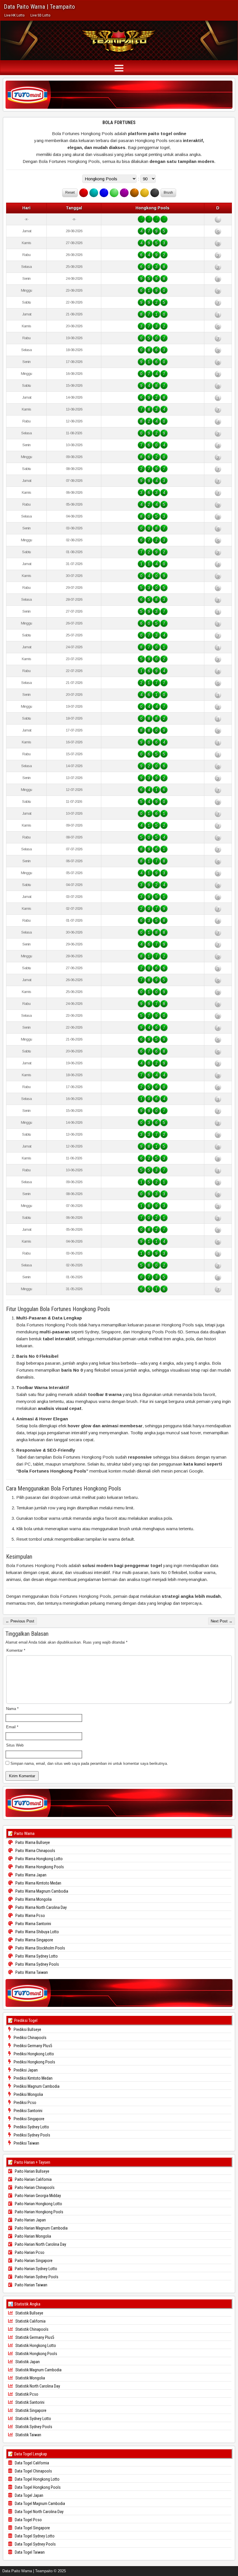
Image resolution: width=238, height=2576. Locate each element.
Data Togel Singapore (32, 2528)
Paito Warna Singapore (34, 1940)
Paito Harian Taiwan (31, 2285)
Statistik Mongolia (30, 2378)
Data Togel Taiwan (29, 2552)
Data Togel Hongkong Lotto (37, 2479)
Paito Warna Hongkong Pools (39, 1867)
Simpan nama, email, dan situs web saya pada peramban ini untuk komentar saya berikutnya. (89, 1763)
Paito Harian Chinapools (34, 2187)
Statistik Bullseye (29, 2313)
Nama (12, 1709)
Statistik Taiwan (28, 2435)
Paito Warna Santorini (33, 1924)
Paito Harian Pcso (29, 2252)
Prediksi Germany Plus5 (33, 2046)
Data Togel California (31, 2463)
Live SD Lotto (40, 15)
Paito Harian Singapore (33, 2261)
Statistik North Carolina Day (37, 2386)
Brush (168, 193)
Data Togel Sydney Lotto (34, 2536)
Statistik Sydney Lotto (33, 2419)
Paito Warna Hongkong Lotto (39, 1859)
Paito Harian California (33, 2179)
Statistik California (30, 2321)
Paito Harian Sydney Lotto (36, 2269)
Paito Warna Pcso (30, 1916)
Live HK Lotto (15, 15)
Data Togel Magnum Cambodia (39, 2504)
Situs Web (15, 1745)
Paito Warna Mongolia (33, 1899)
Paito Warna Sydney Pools (37, 1964)
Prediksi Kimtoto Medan (33, 2078)
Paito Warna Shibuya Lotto (37, 1932)
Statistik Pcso (26, 2394)
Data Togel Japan (29, 2495)
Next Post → (222, 1621)
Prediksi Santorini (28, 2111)
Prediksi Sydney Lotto (31, 2127)
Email (12, 1727)
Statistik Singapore (30, 2410)
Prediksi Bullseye (27, 2029)
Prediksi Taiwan (26, 2143)
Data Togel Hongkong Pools (37, 2487)
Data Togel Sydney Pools (35, 2544)
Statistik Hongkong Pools (36, 2354)
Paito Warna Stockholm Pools (40, 1948)
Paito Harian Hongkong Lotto (38, 2204)
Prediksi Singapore (29, 2119)
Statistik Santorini (29, 2402)
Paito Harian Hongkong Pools (39, 2212)
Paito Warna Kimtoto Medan (38, 1883)
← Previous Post (20, 1621)
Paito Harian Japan (30, 2220)
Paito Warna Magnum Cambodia (41, 1891)
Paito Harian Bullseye (32, 2171)
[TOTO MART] (119, 95)
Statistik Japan (27, 2362)
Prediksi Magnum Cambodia (36, 2086)
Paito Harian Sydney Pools (36, 2277)
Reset (70, 193)
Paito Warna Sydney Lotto (36, 1956)
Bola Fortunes (119, 122)
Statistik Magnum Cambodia (38, 2370)
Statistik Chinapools (31, 2329)
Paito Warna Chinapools (35, 1851)
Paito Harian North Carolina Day (40, 2244)
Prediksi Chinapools (30, 2038)
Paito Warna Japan (30, 1875)
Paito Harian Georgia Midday (37, 2196)
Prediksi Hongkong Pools (34, 2062)
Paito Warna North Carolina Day (41, 1907)
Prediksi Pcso (25, 2103)
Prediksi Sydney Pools (31, 2135)
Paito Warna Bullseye (32, 1842)
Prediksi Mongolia (28, 2094)
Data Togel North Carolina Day (39, 2512)
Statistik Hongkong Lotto (35, 2346)
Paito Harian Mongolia (33, 2236)
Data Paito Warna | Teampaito (39, 7)
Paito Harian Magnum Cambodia (41, 2228)
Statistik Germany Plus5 (34, 2337)
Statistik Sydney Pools (33, 2427)
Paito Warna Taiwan (31, 1972)
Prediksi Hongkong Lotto (33, 2054)
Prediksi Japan (25, 2070)
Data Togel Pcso (28, 2520)
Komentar (16, 1650)
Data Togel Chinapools (33, 2471)
